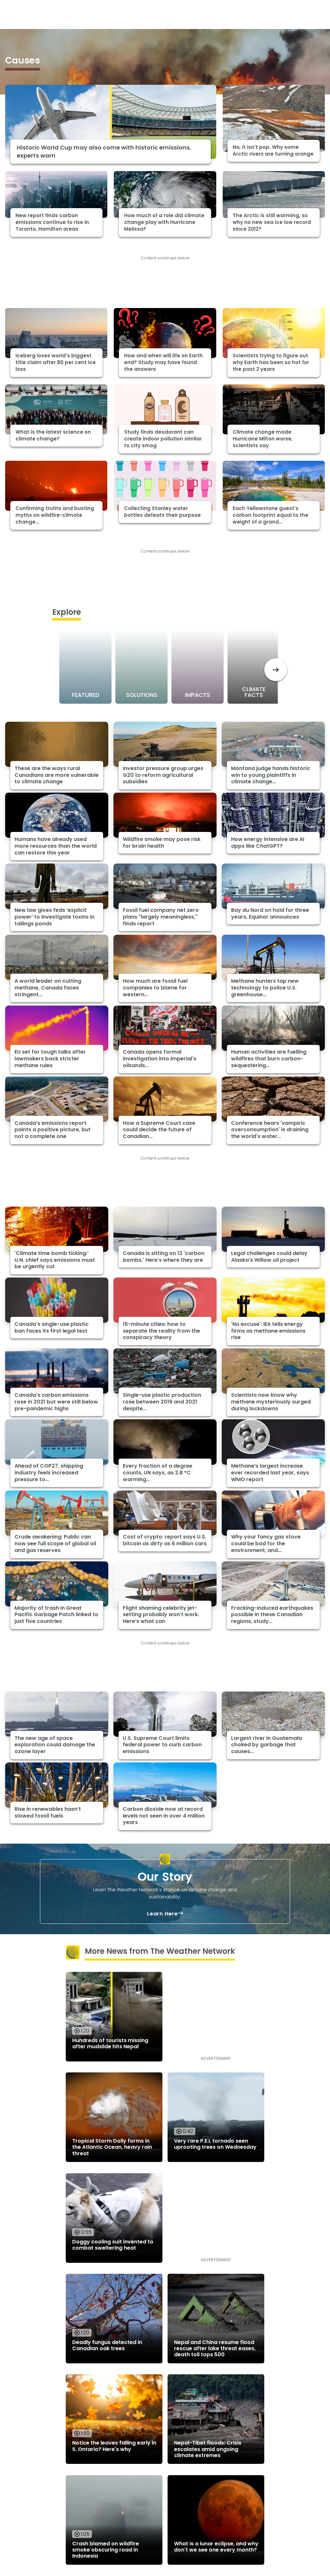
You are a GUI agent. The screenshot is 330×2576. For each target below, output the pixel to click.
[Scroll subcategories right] (276, 670)
